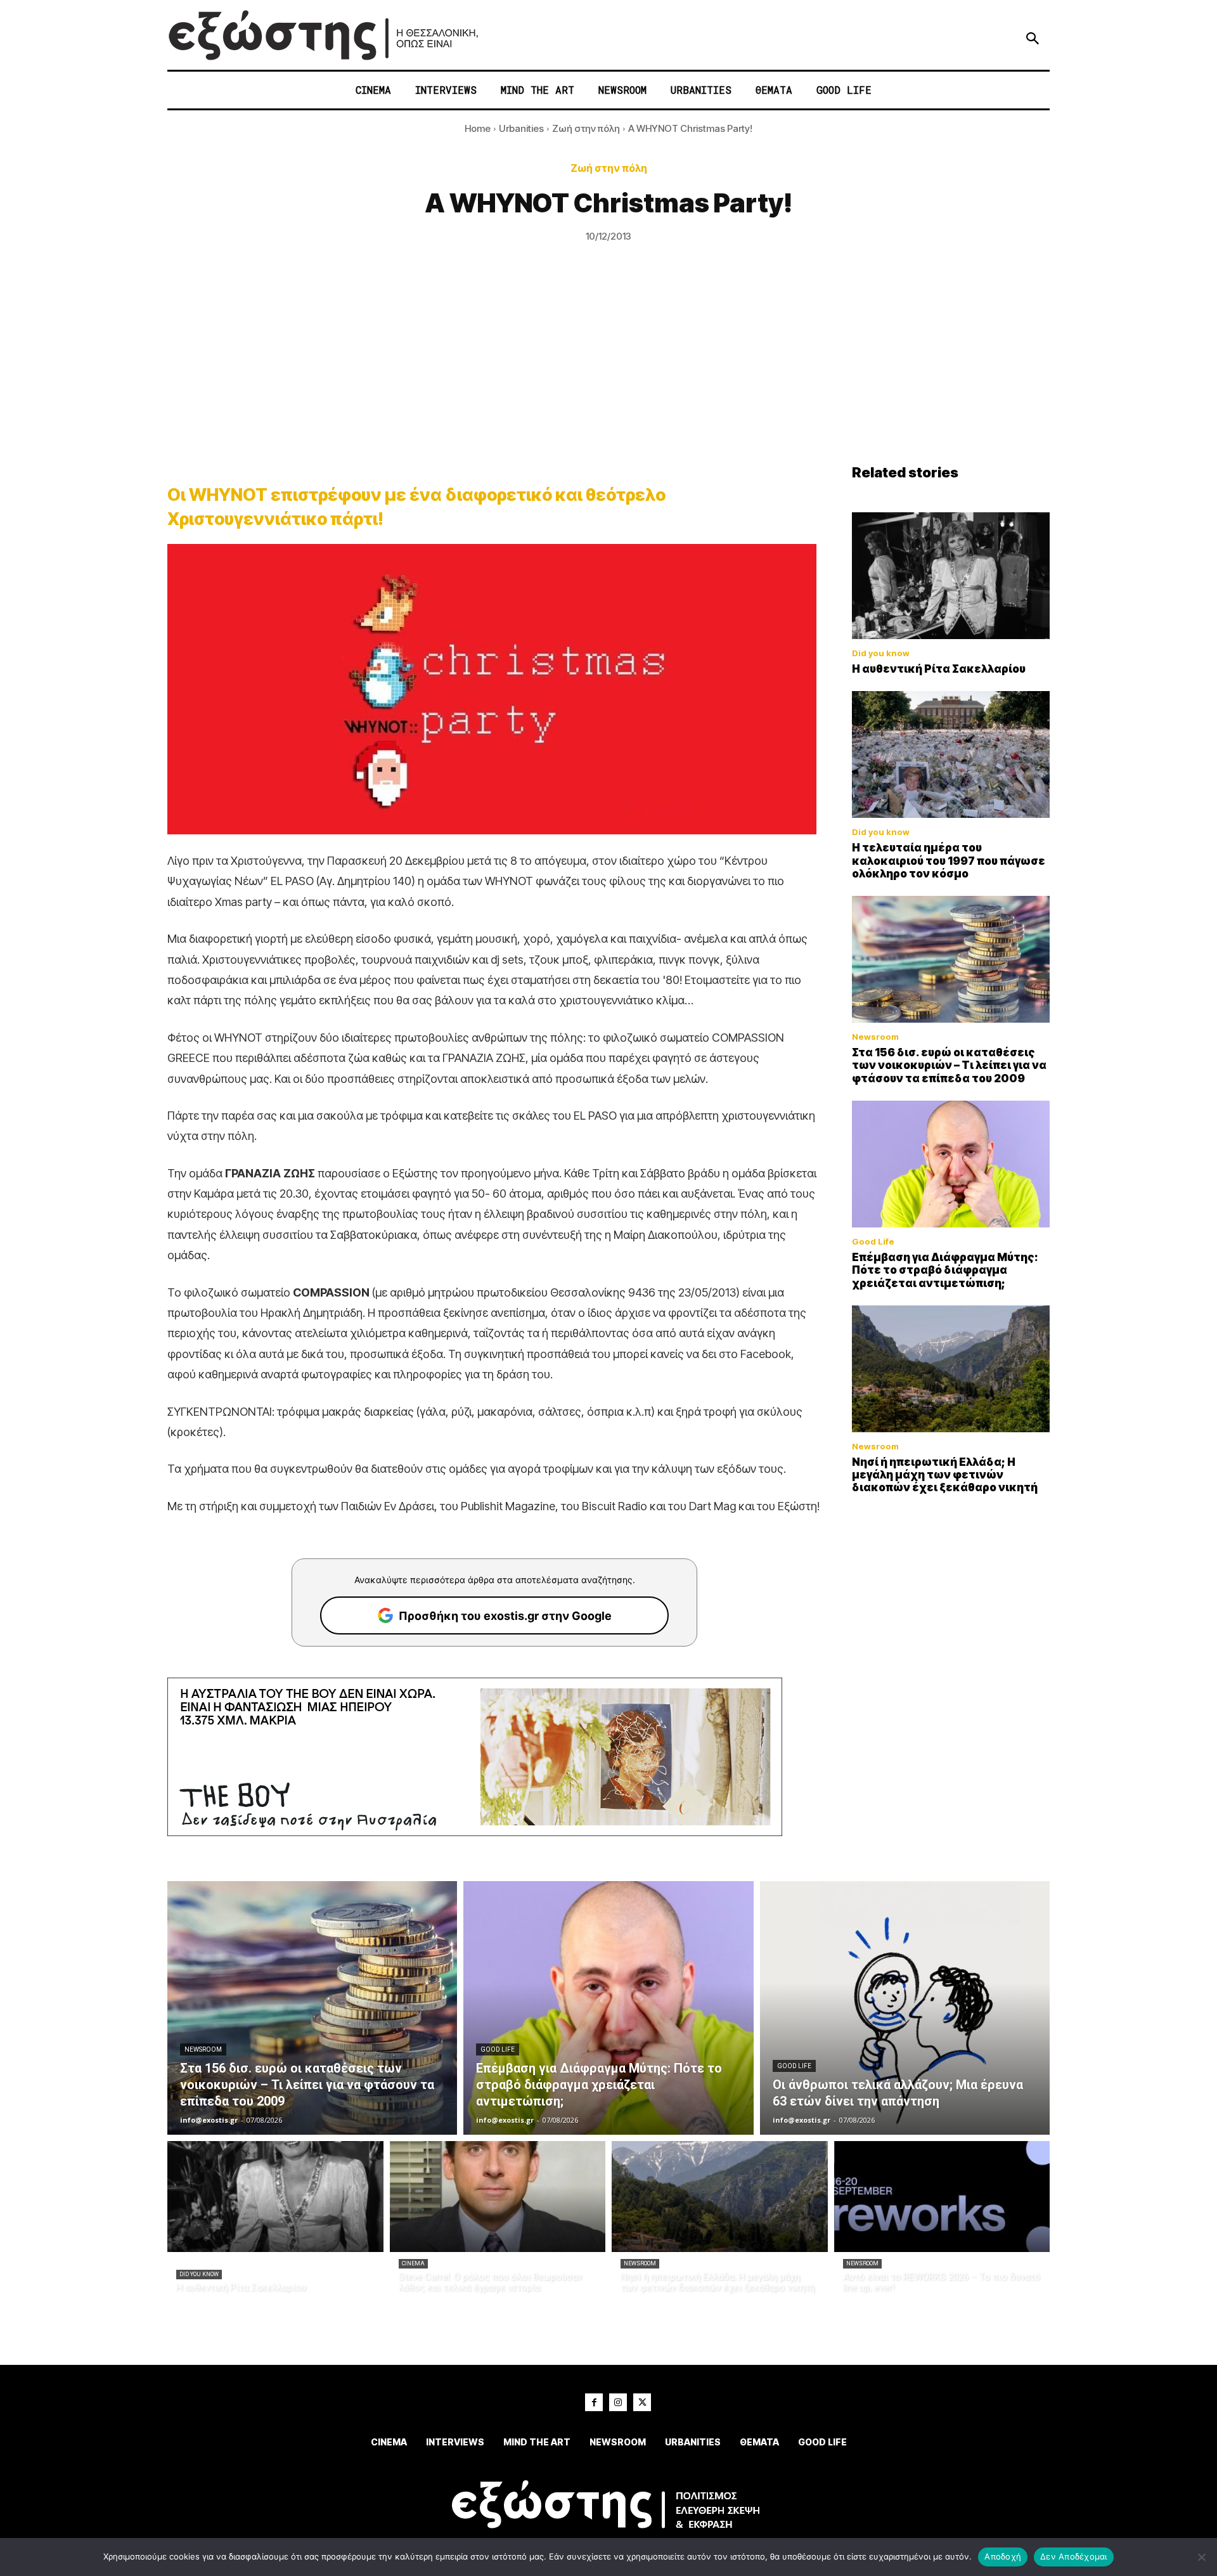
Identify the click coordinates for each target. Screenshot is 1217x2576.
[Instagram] (618, 2402)
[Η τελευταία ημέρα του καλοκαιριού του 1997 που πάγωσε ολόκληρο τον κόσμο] (951, 754)
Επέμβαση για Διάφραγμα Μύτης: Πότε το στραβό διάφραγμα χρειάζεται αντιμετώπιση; (945, 1270)
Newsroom (875, 1037)
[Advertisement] (608, 369)
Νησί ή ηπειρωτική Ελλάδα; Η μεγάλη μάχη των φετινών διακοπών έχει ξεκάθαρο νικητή (945, 1475)
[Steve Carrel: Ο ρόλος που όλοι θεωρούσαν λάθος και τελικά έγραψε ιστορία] (498, 2197)
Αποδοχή (1003, 2556)
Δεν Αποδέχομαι (1074, 2556)
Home (478, 128)
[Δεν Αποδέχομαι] (1201, 2557)
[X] (642, 2402)
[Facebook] (594, 2402)
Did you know (881, 653)
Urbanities (521, 128)
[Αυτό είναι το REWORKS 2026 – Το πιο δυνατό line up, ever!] (942, 2197)
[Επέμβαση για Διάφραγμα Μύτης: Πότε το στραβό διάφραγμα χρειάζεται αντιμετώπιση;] (951, 1164)
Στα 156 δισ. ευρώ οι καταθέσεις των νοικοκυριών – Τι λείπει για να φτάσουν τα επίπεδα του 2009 (949, 1065)
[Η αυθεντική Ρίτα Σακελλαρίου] (951, 576)
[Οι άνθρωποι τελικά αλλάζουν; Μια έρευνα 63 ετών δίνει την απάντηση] (905, 2008)
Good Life (873, 1242)
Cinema (413, 2263)
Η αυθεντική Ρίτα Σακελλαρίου (939, 669)
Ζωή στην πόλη (586, 128)
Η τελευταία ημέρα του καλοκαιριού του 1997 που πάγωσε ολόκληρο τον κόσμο (949, 861)
